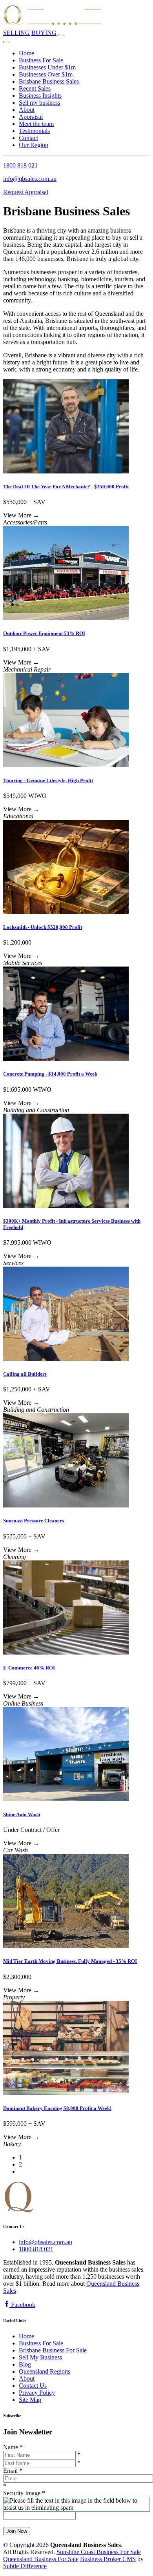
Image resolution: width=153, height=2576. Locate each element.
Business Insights (40, 96)
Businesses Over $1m (46, 74)
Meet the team (36, 124)
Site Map (30, 2400)
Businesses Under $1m (47, 67)
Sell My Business (40, 2357)
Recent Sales (35, 88)
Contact (28, 138)
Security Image (24, 2493)
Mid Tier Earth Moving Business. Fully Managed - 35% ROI (70, 1961)
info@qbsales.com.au (30, 179)
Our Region (34, 145)
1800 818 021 (20, 165)
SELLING (16, 33)
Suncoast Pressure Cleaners (34, 1521)
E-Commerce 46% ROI (29, 1668)
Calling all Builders (25, 1374)
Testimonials (34, 131)
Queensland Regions (45, 2371)
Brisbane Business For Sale (53, 2350)
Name (13, 2447)
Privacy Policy (37, 2393)
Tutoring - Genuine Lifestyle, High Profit (48, 780)
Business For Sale (41, 60)
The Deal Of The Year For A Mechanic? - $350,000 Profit (66, 487)
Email (13, 2471)
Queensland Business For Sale (41, 2559)
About (27, 110)
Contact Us (33, 2386)
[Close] (6, 42)
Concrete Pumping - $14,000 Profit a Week (50, 1074)
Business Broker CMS (108, 2559)
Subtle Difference (25, 2566)
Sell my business (39, 103)
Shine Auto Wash (22, 1814)
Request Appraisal (26, 192)
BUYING (44, 33)
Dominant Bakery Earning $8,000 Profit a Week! (57, 2108)
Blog (25, 2364)
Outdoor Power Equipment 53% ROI (44, 633)
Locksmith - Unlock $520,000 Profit (43, 927)
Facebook (22, 2305)
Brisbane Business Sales (49, 81)
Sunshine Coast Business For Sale (99, 2552)
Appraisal (31, 117)
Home (26, 53)
